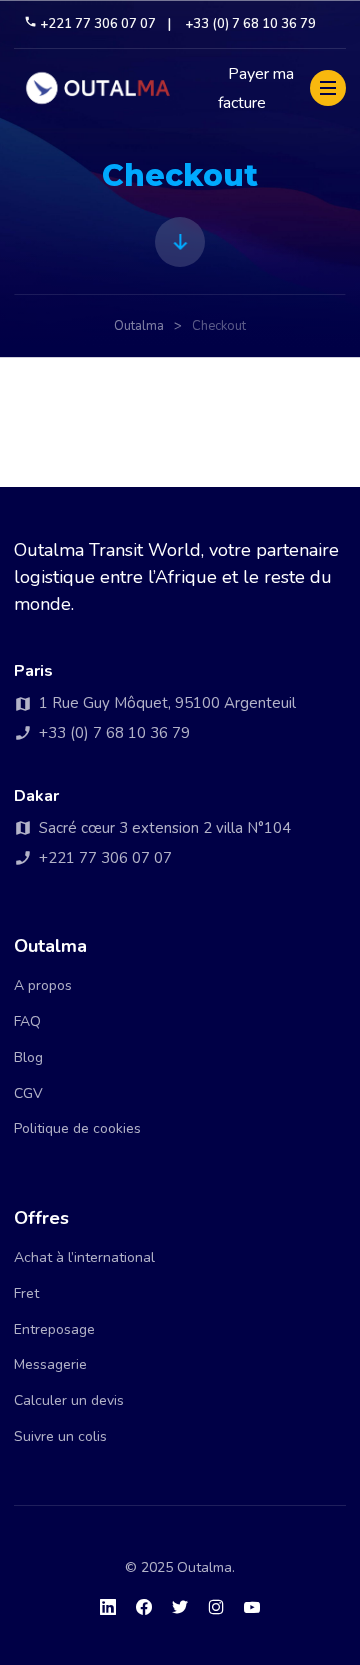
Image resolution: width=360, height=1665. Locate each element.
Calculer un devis (69, 1400)
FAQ (27, 1021)
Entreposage (54, 1329)
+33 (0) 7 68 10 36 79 (250, 24)
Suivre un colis (60, 1436)
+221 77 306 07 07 (98, 24)
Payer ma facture (256, 89)
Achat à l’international (84, 1257)
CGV (28, 1093)
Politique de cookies (77, 1128)
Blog (28, 1057)
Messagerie (50, 1364)
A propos (43, 985)
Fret (26, 1293)
